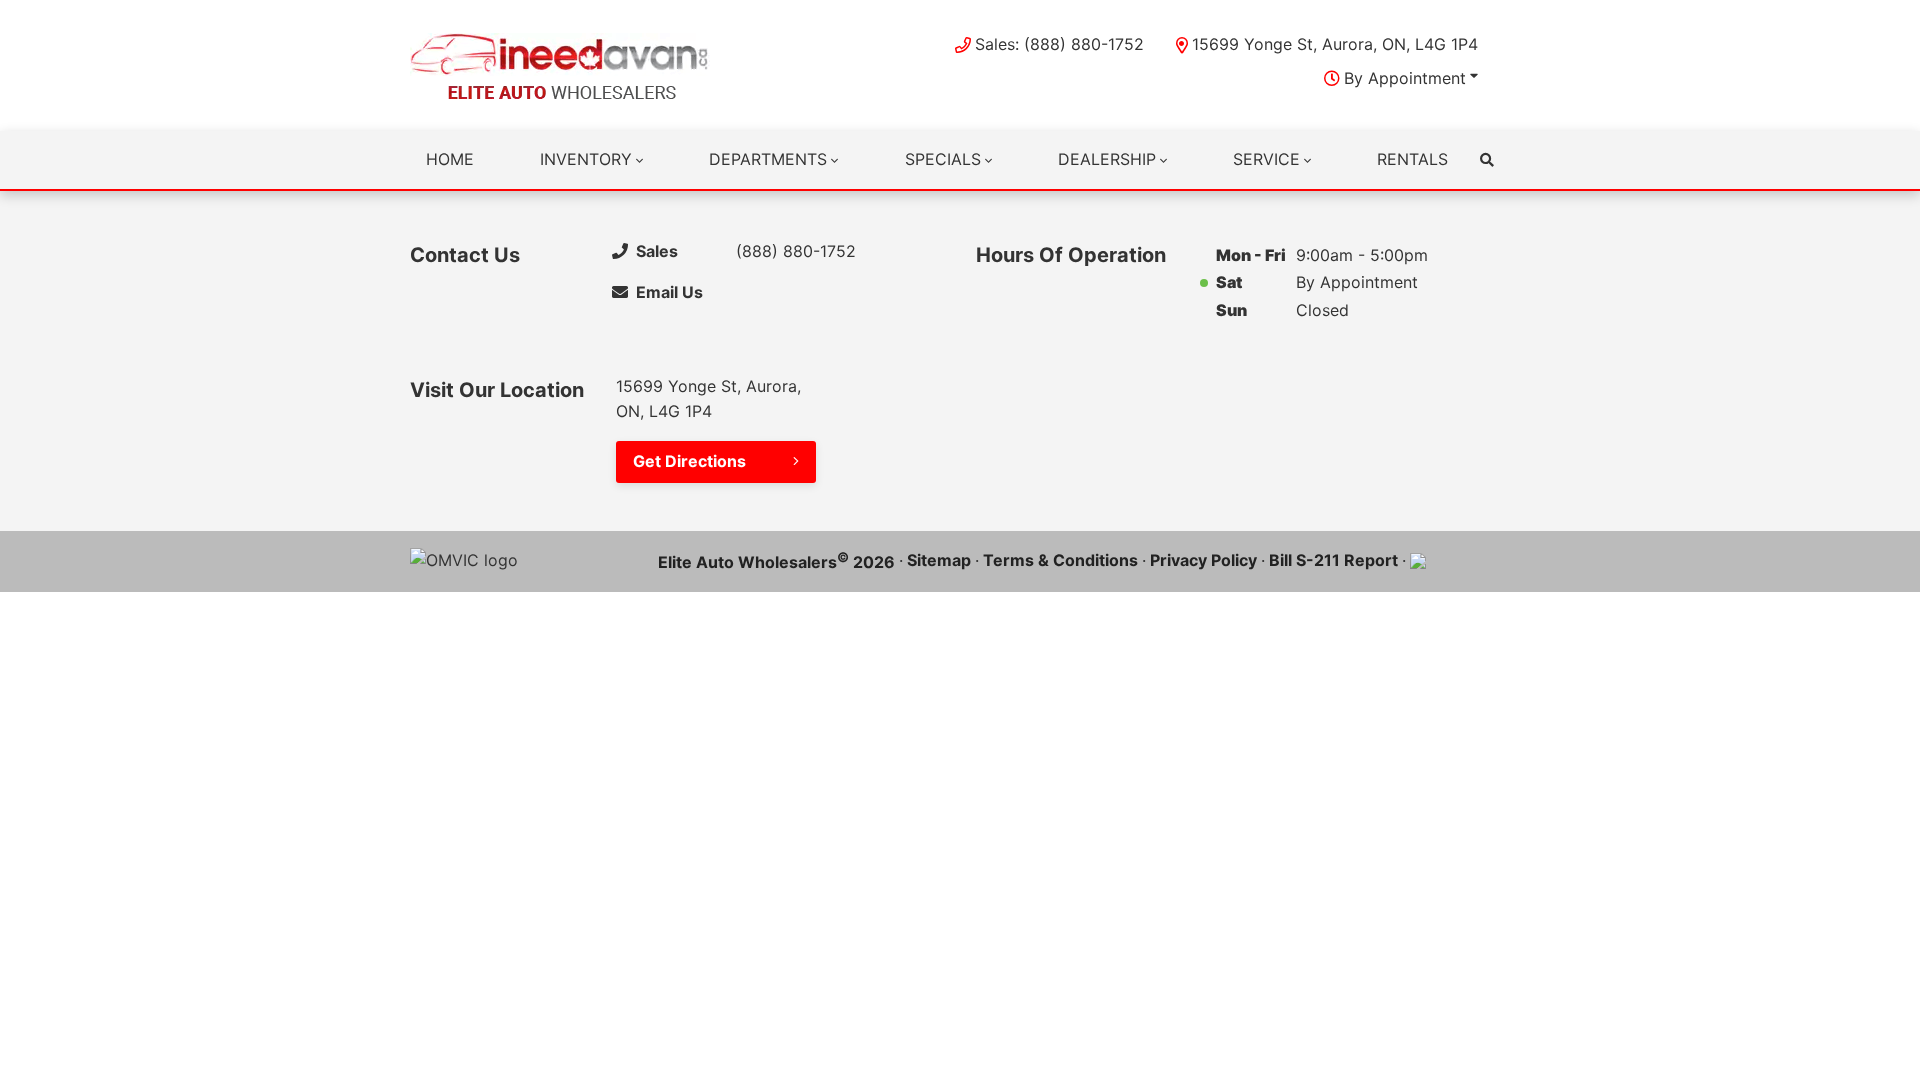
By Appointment (1405, 78)
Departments (768, 159)
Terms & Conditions (1060, 560)
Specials (943, 159)
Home (450, 159)
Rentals (1412, 159)
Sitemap (939, 560)
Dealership (1107, 159)
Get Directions (689, 461)
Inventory (586, 159)
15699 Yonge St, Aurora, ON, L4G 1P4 (1335, 44)
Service (1266, 159)
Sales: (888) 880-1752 (1059, 44)
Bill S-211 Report (1333, 560)
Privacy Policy (1203, 560)
